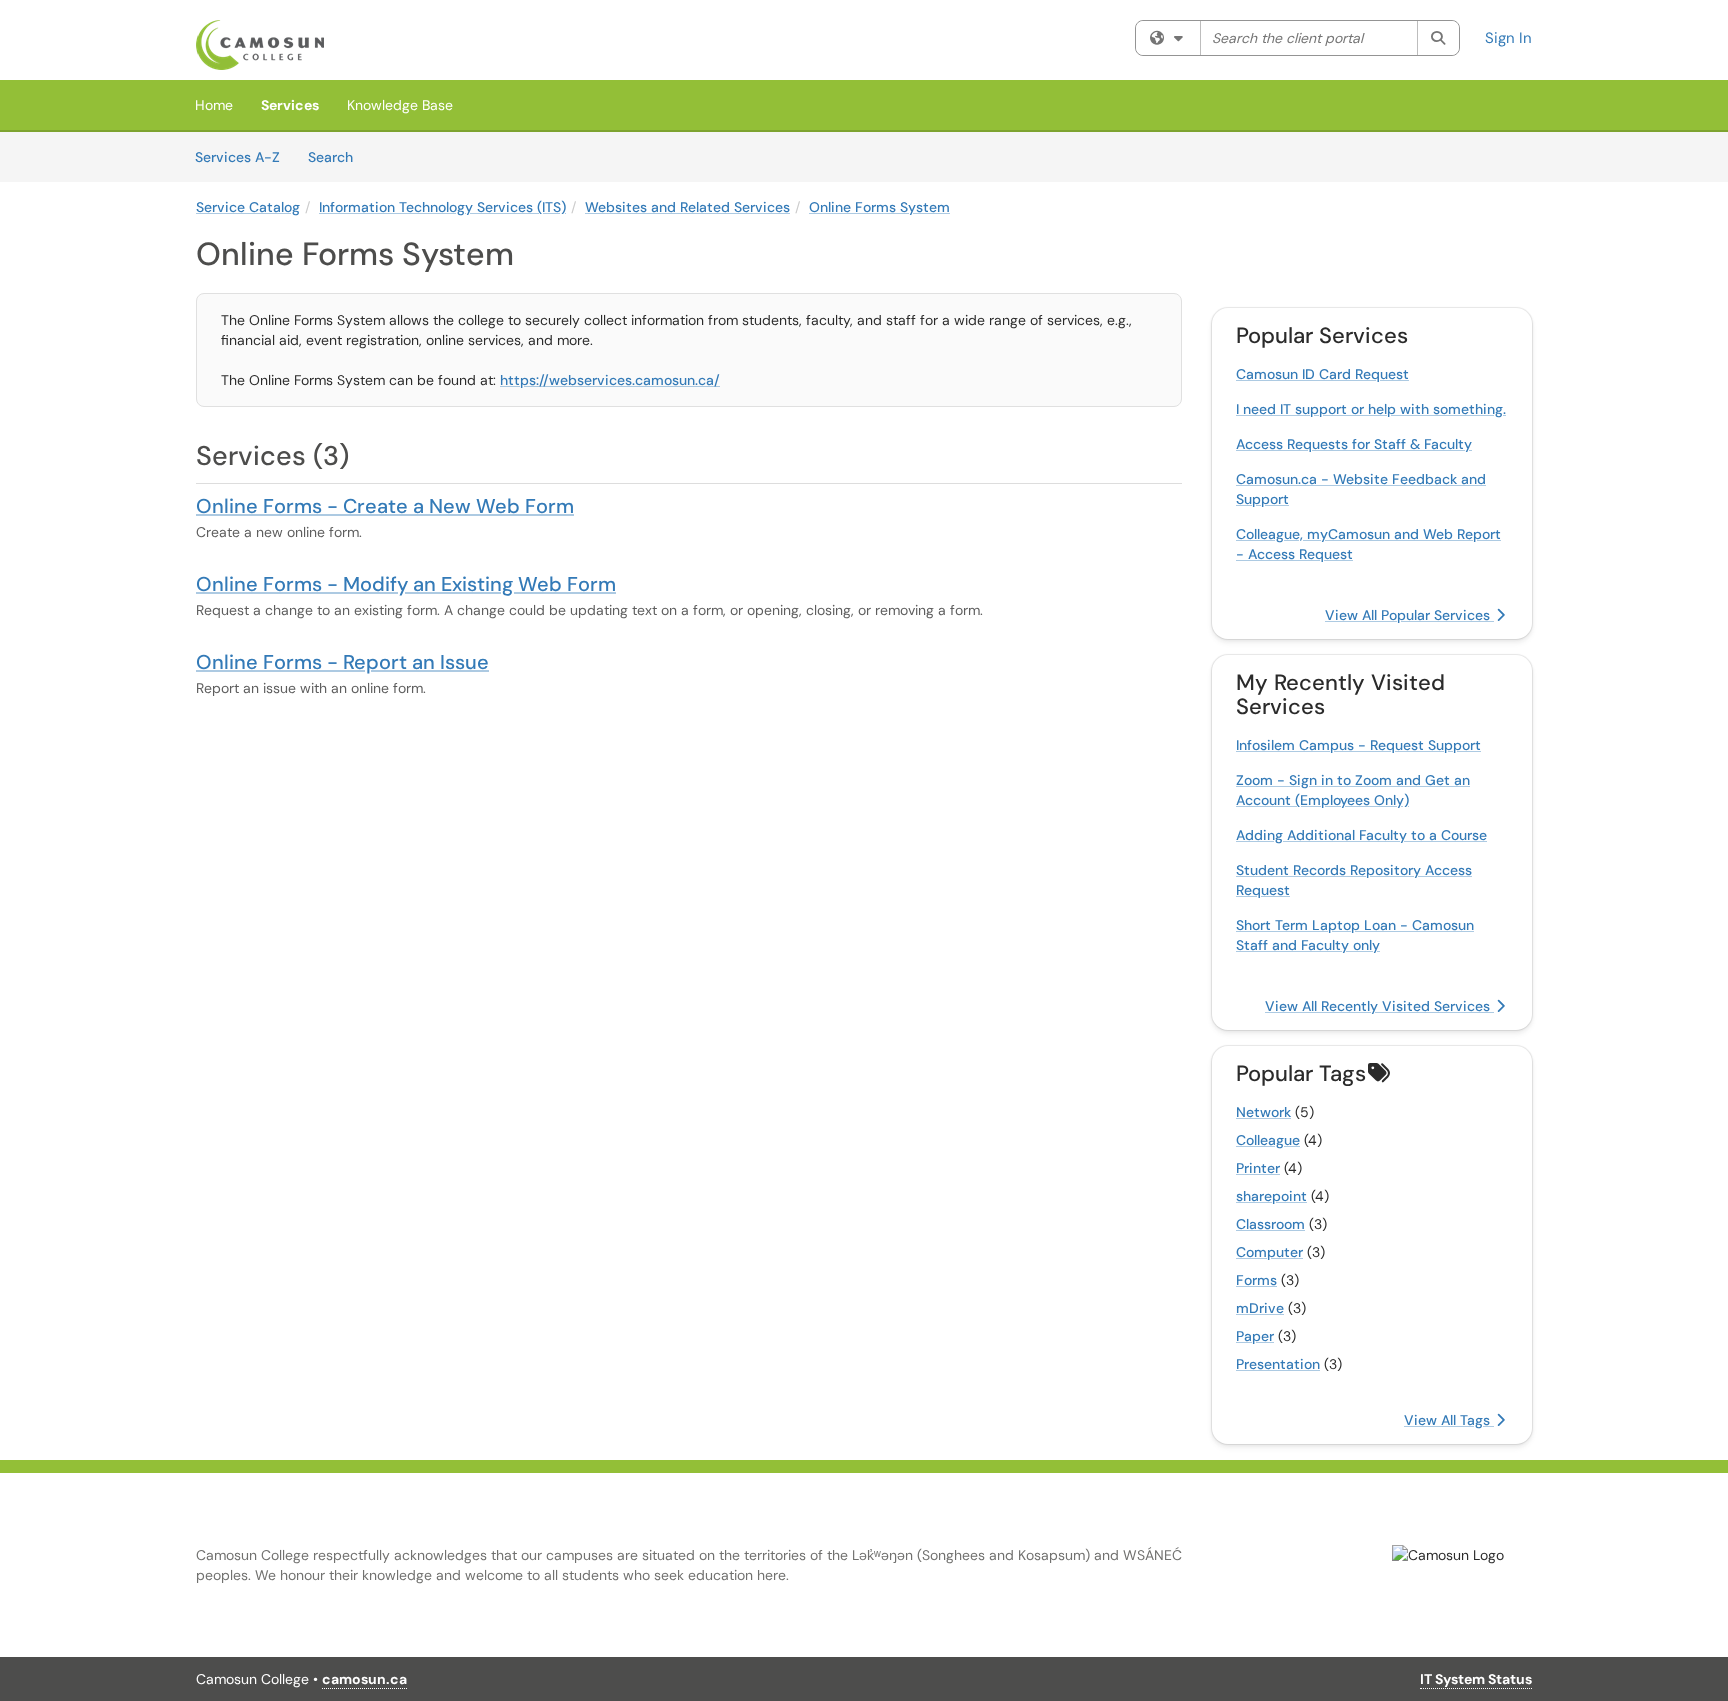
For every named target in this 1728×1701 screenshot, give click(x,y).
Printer (1258, 1168)
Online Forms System (879, 207)
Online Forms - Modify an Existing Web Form (406, 584)
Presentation (1278, 1364)
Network (1263, 1112)
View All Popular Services (1409, 615)
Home (214, 105)
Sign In (1508, 38)
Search (337, 156)
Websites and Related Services (687, 207)
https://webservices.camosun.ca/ (610, 380)
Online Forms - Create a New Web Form (385, 506)
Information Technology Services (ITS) (442, 207)
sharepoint (1271, 1196)
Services (290, 105)
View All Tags (1449, 1420)
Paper (1255, 1336)
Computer (1269, 1252)
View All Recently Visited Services (1379, 1006)
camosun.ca (364, 1679)
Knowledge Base (400, 105)
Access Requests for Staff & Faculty (1354, 444)
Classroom (1270, 1224)
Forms (1256, 1280)
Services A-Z (237, 157)
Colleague (1268, 1140)
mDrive (1260, 1308)
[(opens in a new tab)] (260, 45)
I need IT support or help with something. (1371, 409)
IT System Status (1476, 1679)
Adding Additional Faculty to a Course (1361, 835)
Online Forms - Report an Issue (342, 662)
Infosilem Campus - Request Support (1358, 745)
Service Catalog (248, 207)
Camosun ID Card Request (1322, 374)
